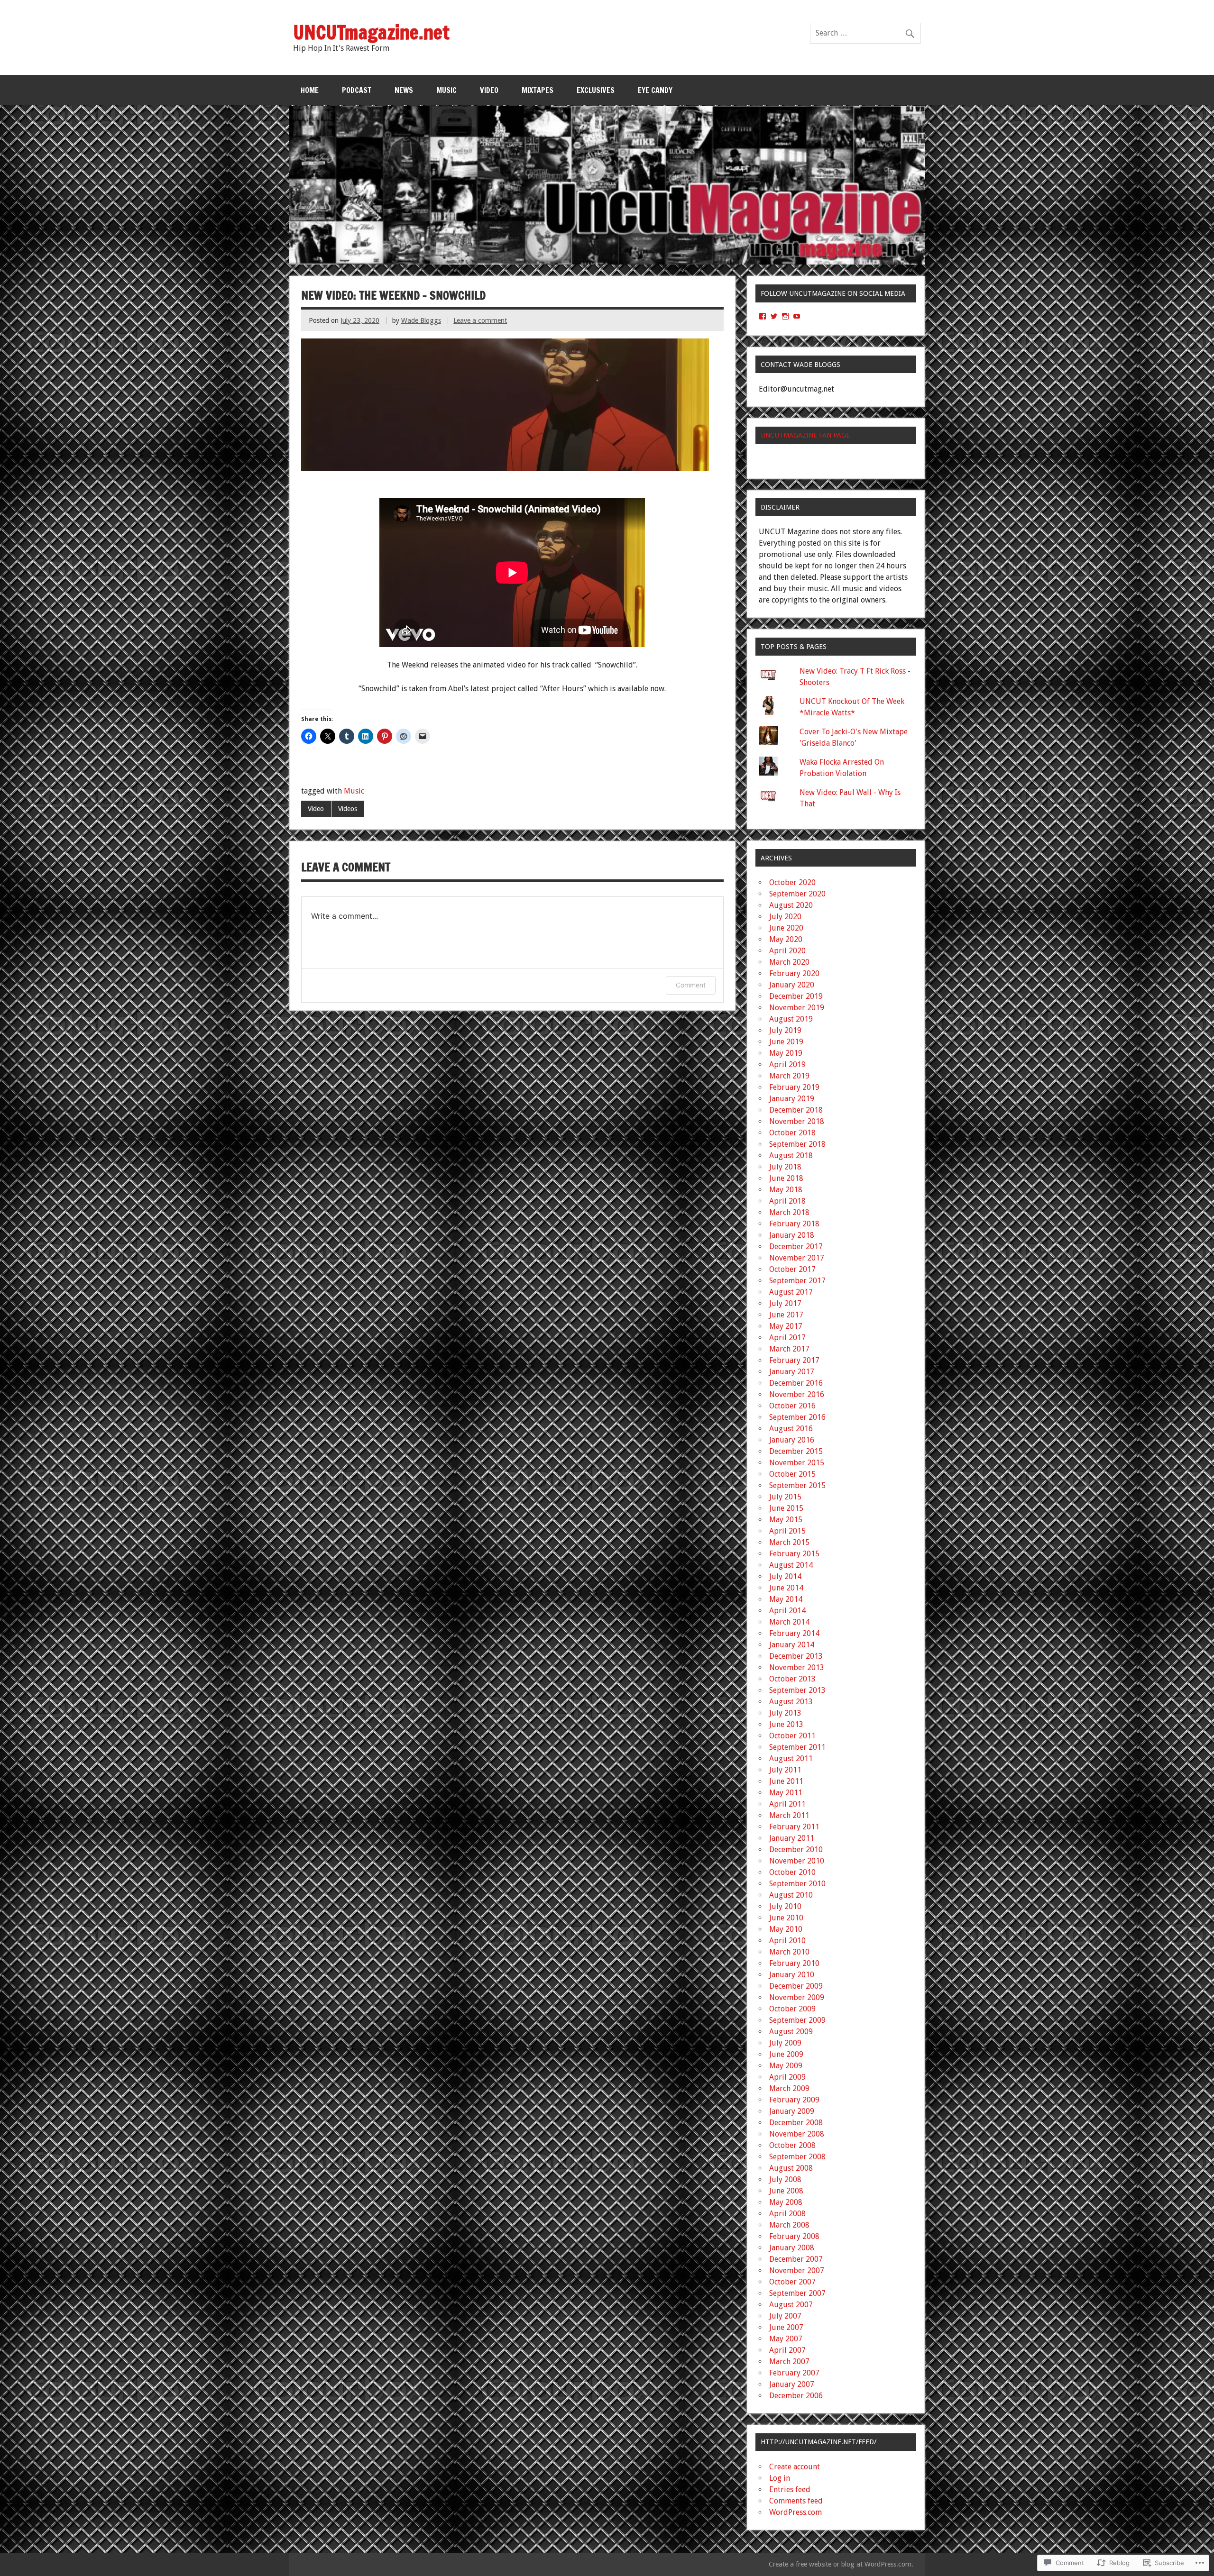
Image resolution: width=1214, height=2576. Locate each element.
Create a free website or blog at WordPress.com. (841, 2564)
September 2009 (797, 2020)
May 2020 (786, 939)
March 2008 (789, 2225)
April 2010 (787, 1941)
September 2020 (797, 894)
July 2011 (785, 1770)
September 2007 (797, 2293)
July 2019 (785, 1030)
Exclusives (596, 90)
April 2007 (787, 2350)
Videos (348, 809)
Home (310, 90)
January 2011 (792, 1838)
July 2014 (785, 1576)
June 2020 (786, 928)
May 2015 (786, 1520)
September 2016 (797, 1417)
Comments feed (796, 2501)
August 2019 (791, 1019)
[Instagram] (785, 316)
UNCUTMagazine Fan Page (805, 435)
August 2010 (791, 1895)
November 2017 (797, 1258)
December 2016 (796, 1383)
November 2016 (797, 1394)
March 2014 (789, 1622)
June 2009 (786, 2054)
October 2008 (792, 2145)
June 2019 (786, 1042)
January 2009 (792, 2111)
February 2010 (794, 1963)
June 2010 (786, 1918)
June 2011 (786, 1781)
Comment (691, 985)
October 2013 (792, 1679)
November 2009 (797, 1997)
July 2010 (785, 1906)
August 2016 (791, 1429)
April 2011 (787, 1804)
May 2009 (786, 2066)
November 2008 (797, 2134)
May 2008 (786, 2202)
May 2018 (786, 1190)
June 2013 (786, 1724)
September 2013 (797, 1690)
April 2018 (787, 1201)
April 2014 (787, 1611)
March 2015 (789, 1542)
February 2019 (794, 1087)
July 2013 (785, 1713)
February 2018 (794, 1224)
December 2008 (796, 2123)
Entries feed (790, 2489)
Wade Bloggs (421, 320)
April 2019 (787, 1064)
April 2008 (787, 2214)
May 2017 (786, 1326)
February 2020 (794, 973)
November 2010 (797, 1861)
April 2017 (787, 1338)
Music (446, 90)
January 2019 (792, 1099)
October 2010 (792, 1872)
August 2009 (791, 2032)
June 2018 (786, 1178)
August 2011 (791, 1758)
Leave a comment (480, 320)
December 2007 (796, 2259)
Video (489, 90)
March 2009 (789, 2088)
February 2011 (794, 1827)
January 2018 (792, 1235)
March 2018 (789, 1212)
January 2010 (792, 1975)
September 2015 (797, 1485)
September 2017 (797, 1281)
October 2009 (792, 2009)
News (404, 90)
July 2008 (785, 2179)
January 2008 (792, 2248)
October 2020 (792, 882)
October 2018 (792, 1133)
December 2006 (796, 2396)
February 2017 (794, 1360)
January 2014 (792, 1645)
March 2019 (789, 1076)
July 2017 (785, 1303)
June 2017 (786, 1315)
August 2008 (791, 2168)
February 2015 (794, 1554)
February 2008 (794, 2236)
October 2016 (792, 1406)
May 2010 (786, 1929)
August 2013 (791, 1702)
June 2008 (786, 2191)
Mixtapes (538, 90)
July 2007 (785, 2316)
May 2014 (786, 1599)
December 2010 (796, 1850)
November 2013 (797, 1667)
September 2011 (797, 1747)
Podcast (357, 90)
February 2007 (794, 2373)
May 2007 (786, 2339)
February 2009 (794, 2100)
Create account (795, 2467)
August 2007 (791, 2305)
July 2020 (785, 917)
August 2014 (791, 1565)
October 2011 (792, 1736)
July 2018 (785, 1167)
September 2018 (797, 1144)
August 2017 (791, 1292)
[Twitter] (774, 316)
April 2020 (787, 951)
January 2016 (792, 1440)
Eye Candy (655, 90)
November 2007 (797, 2270)
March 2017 (789, 1349)
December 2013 (796, 1656)
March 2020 (789, 962)
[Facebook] (763, 316)
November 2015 (797, 1463)
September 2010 (797, 1884)
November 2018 (797, 1121)
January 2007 (792, 2384)
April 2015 (787, 1531)
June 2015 (786, 1508)
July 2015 (785, 1497)
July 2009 (785, 2043)
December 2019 (796, 996)
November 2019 (797, 1008)
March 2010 (789, 1952)
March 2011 (789, 1815)
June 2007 (786, 2327)
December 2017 (796, 1247)
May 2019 (786, 1053)
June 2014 (786, 1588)
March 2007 (789, 2361)
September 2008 (797, 2157)
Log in (780, 2478)
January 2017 (792, 1372)
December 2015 (796, 1451)
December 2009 (796, 1986)
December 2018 (796, 1110)
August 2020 (791, 905)
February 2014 (794, 1633)
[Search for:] (865, 33)
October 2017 (792, 1269)
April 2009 (787, 2077)
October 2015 (792, 1474)
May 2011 (786, 1793)
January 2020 (792, 985)
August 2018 (791, 1156)
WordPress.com (796, 2512)
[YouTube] (797, 316)
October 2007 (792, 2282)
